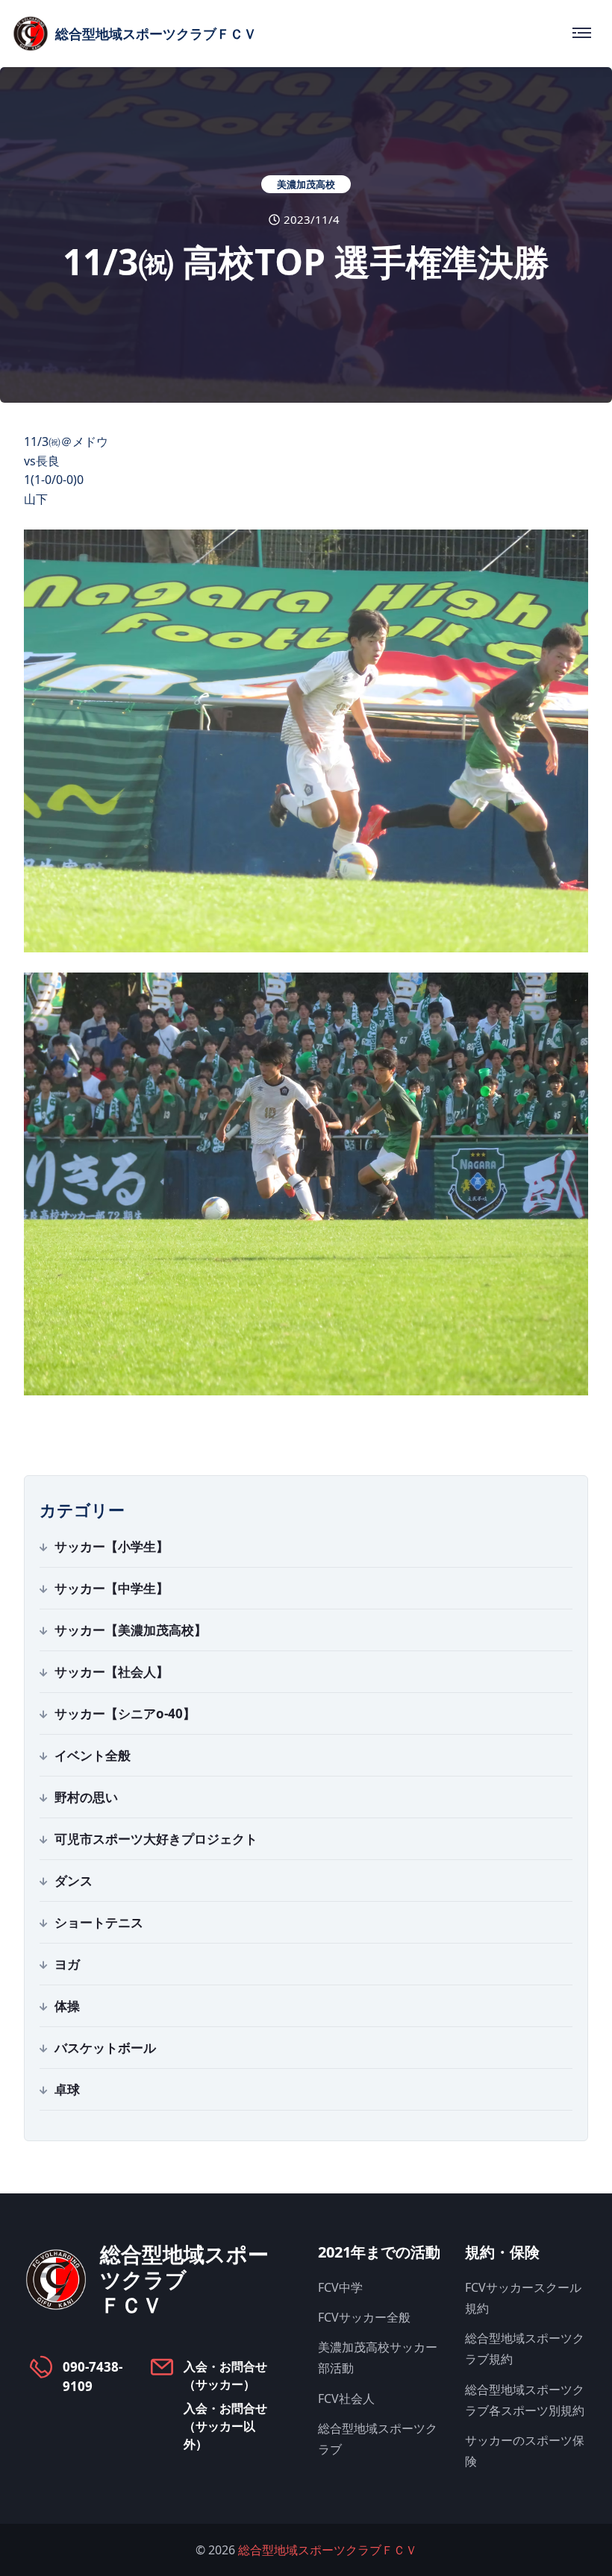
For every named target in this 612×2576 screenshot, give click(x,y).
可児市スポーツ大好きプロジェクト (156, 1839)
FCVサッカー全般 (364, 2317)
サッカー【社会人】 (112, 1672)
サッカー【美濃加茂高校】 (131, 1630)
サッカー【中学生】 (112, 1588)
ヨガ (67, 1964)
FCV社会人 (346, 2398)
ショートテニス (99, 1922)
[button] (306, 741)
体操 (67, 2006)
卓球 (67, 2089)
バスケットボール (105, 2048)
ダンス (74, 1881)
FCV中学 (340, 2287)
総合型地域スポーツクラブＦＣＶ (328, 2550)
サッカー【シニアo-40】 (125, 1713)
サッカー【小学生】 (112, 1546)
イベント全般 (93, 1755)
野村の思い (86, 1797)
